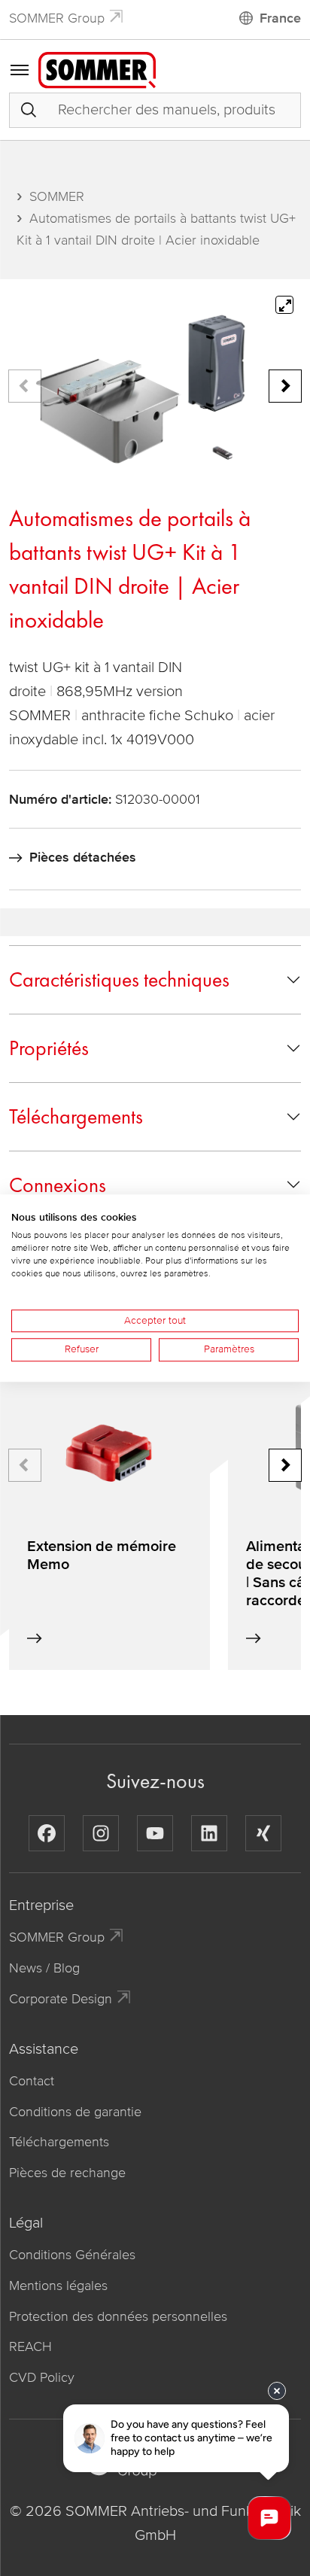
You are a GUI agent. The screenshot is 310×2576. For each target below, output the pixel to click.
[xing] (263, 1833)
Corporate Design (61, 1999)
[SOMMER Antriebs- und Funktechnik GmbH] (97, 69)
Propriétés (49, 1048)
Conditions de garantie (75, 2112)
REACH (30, 2346)
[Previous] (25, 386)
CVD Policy (42, 2377)
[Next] (285, 386)
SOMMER (57, 196)
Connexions (58, 1185)
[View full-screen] (284, 305)
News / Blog (44, 1968)
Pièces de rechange (67, 2173)
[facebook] (47, 1833)
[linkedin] (209, 1833)
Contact (32, 2081)
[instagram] (101, 1833)
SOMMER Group (57, 18)
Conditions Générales (72, 2255)
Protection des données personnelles (118, 2316)
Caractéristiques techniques (119, 979)
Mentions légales (58, 2286)
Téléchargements (76, 1116)
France (280, 18)
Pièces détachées (83, 857)
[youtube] (155, 1833)
